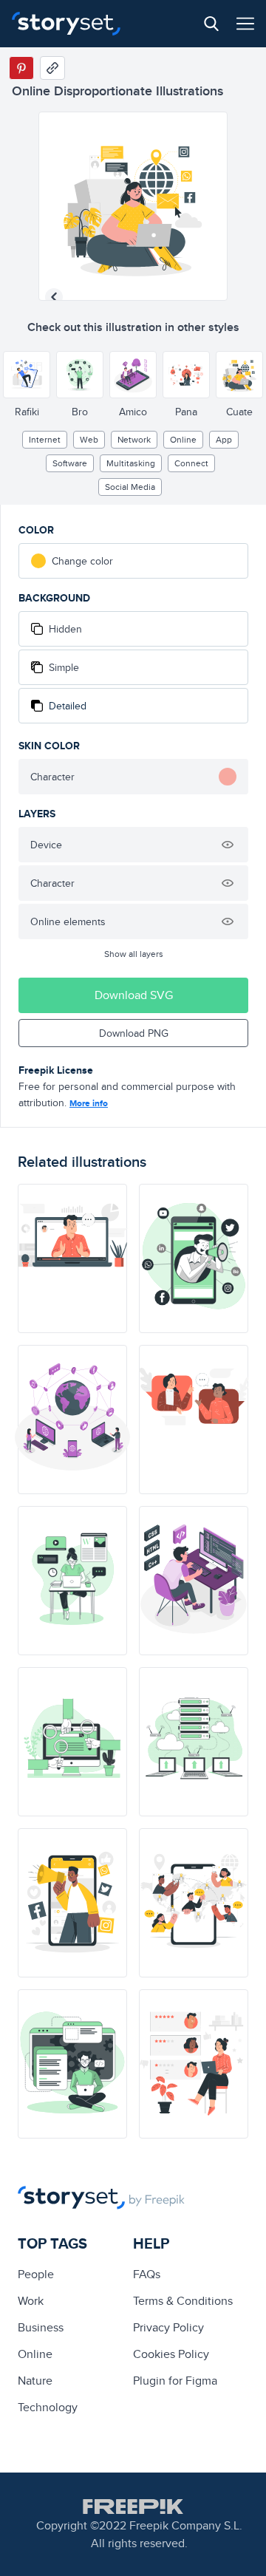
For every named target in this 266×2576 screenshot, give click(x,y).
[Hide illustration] (228, 845)
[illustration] (72, 1258)
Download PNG (134, 1033)
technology (48, 2407)
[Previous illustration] (54, 297)
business (41, 2327)
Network (134, 439)
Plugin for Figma (175, 2381)
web (89, 439)
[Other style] (27, 375)
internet (45, 439)
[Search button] (211, 24)
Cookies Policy (171, 2354)
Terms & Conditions (183, 2301)
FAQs (147, 2274)
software (70, 463)
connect (191, 463)
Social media (130, 487)
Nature (35, 2381)
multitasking (131, 463)
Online (183, 439)
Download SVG (134, 995)
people (36, 2274)
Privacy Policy (168, 2327)
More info (89, 1103)
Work (31, 2301)
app (224, 439)
